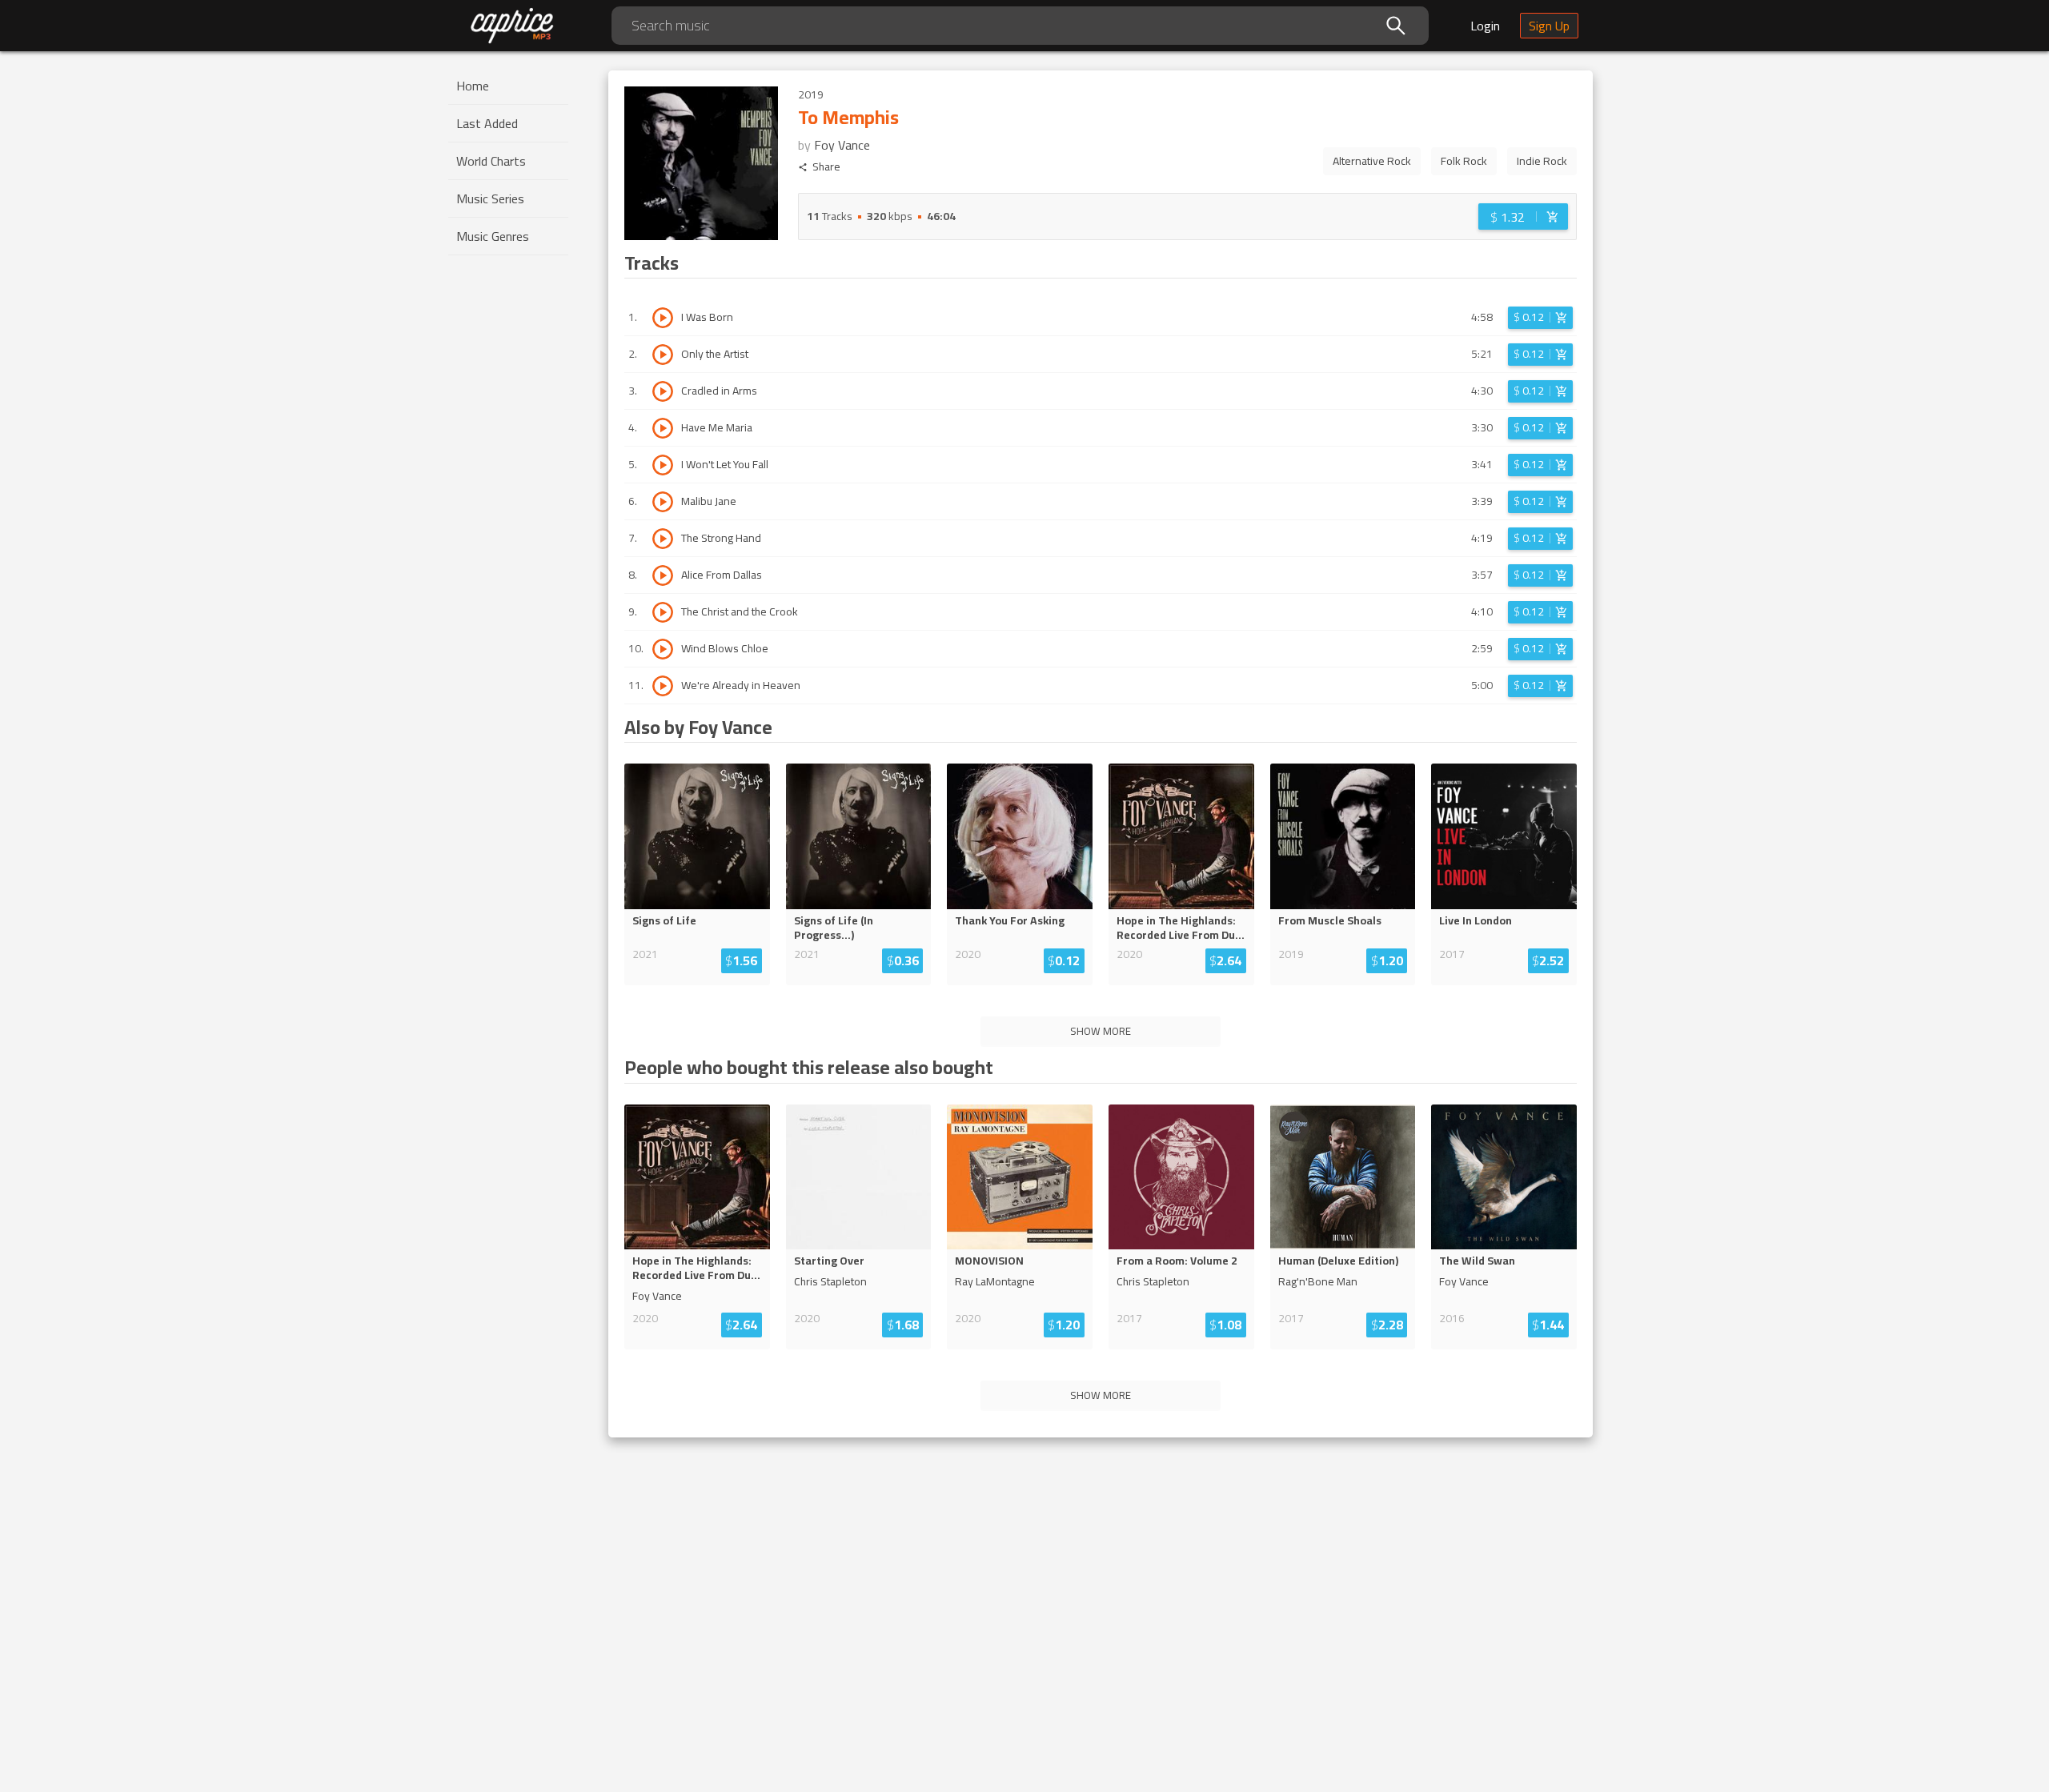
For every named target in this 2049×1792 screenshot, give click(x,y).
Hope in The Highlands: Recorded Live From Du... (1181, 928)
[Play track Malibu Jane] (663, 502)
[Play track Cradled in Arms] (663, 391)
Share (826, 167)
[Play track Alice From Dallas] (663, 575)
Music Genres (493, 236)
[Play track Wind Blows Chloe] (663, 649)
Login (1485, 26)
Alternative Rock (1372, 161)
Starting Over (829, 1261)
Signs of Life (664, 920)
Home (473, 86)
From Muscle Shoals (1330, 920)
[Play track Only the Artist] (663, 355)
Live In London (1476, 920)
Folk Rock (1464, 161)
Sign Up (1549, 26)
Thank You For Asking (1010, 920)
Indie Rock (1542, 161)
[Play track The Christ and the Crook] (663, 612)
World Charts (491, 161)
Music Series (490, 198)
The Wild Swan (1477, 1261)
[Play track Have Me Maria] (663, 428)
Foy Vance (842, 145)
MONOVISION (989, 1261)
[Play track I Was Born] (663, 318)
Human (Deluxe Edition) (1338, 1261)
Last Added (487, 123)
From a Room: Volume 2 (1177, 1261)
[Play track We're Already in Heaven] (663, 686)
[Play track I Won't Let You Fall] (663, 465)
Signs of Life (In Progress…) (834, 928)
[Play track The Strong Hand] (663, 539)
